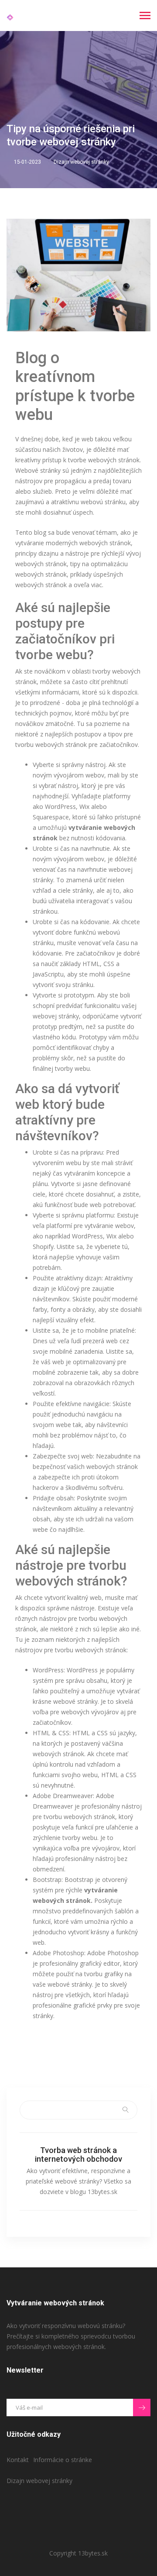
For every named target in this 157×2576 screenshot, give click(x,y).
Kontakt (18, 2460)
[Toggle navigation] (145, 16)
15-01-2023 (27, 162)
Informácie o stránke (63, 2460)
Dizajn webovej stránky (81, 162)
